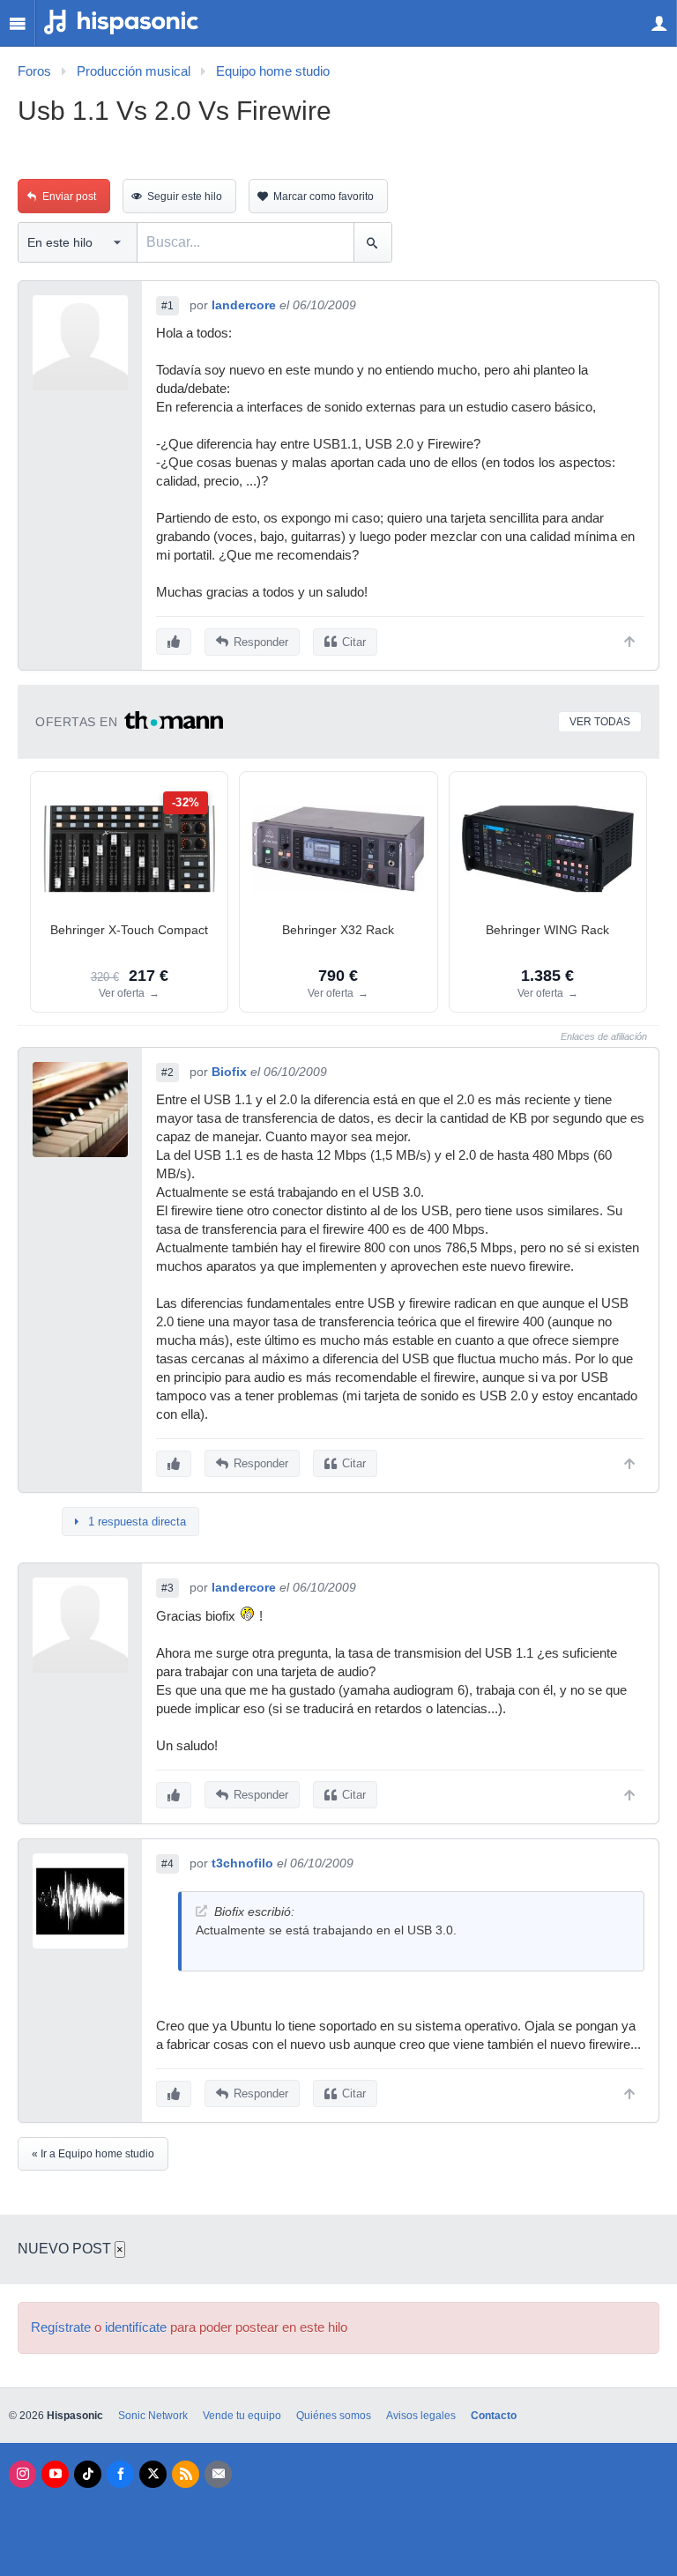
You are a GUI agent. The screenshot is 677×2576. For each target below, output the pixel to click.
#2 (167, 1073)
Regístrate (61, 2327)
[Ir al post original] (201, 1911)
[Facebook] (120, 2474)
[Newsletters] (218, 2474)
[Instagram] (22, 2474)
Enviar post (69, 197)
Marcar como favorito (324, 197)
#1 (167, 306)
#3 (167, 1588)
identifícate (136, 2327)
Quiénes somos (334, 2416)
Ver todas (600, 722)
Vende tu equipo (242, 2416)
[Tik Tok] (88, 2474)
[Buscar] (372, 242)
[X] (153, 2474)
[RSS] (186, 2474)
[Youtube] (55, 2474)
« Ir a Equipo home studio (93, 2154)
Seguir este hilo (185, 197)
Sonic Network (153, 2416)
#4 (167, 1864)
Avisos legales (421, 2416)
